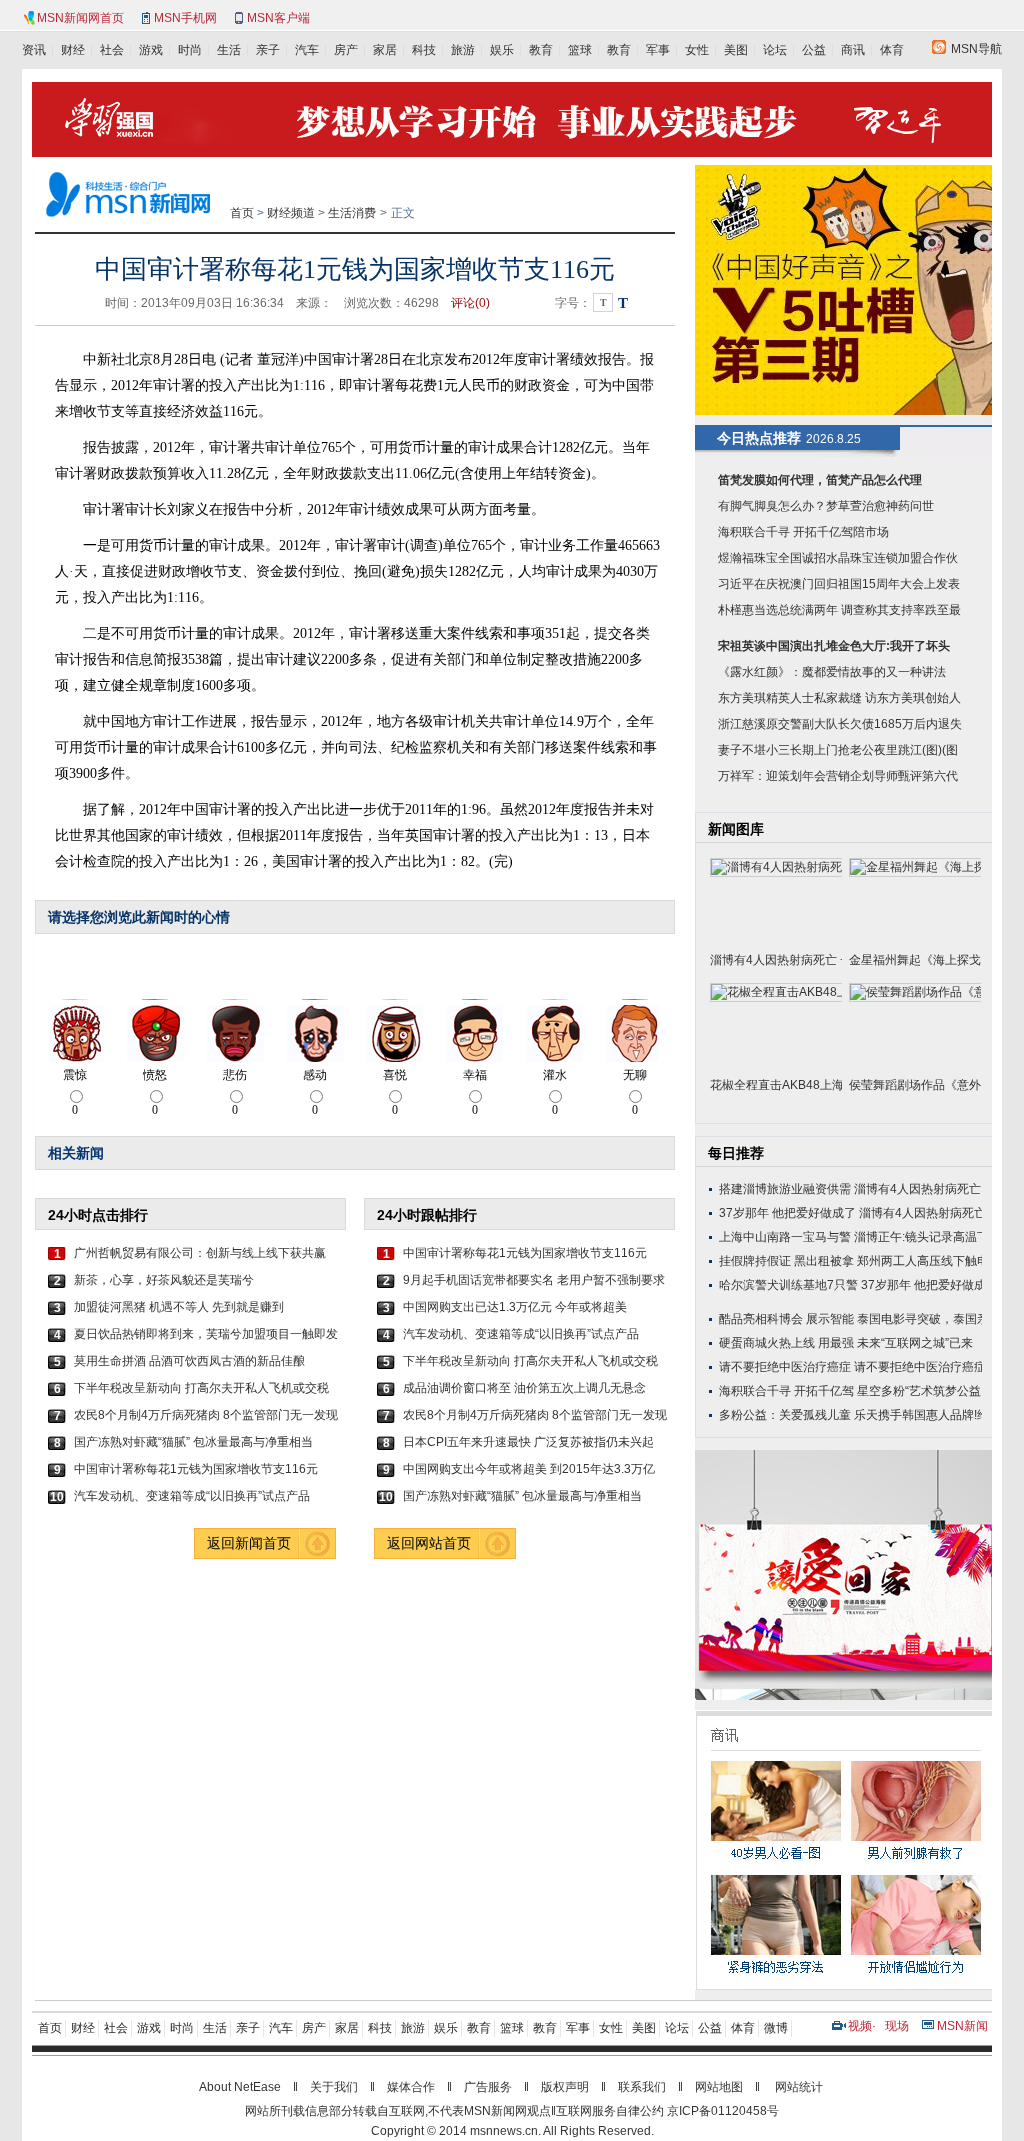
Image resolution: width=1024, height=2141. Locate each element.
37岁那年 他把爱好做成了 (787, 1213)
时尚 (190, 50)
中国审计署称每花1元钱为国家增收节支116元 (196, 1469)
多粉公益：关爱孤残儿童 (785, 1415)
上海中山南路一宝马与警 (785, 1237)
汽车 (307, 50)
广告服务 (488, 2087)
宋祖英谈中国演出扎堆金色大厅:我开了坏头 (834, 646)
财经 (73, 50)
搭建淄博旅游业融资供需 (785, 1189)
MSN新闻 (962, 2026)
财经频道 (291, 213)
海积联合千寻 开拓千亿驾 (786, 1391)
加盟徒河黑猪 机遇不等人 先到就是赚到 (179, 1307)
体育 (892, 50)
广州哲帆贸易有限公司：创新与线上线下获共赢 (200, 1253)
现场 (897, 2026)
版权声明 (565, 2087)
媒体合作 (411, 2087)
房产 (346, 50)
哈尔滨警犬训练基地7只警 (788, 1285)
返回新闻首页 (249, 1543)
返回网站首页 (429, 1543)
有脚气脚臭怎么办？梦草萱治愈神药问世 (826, 506)
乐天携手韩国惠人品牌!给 (921, 1415)
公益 (814, 50)
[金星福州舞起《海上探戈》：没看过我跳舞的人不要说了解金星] (915, 901)
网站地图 (719, 2087)
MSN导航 (976, 49)
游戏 (151, 50)
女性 (697, 50)
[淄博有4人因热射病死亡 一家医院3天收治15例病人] (776, 901)
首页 (242, 213)
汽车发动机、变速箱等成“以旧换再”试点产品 (192, 1496)
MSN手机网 (185, 18)
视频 (860, 2026)
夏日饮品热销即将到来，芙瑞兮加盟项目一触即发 (206, 1334)
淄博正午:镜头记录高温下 (921, 1237)
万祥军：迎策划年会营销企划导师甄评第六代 (838, 776)
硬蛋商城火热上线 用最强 (786, 1343)
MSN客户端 (278, 18)
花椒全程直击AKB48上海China (776, 1085)
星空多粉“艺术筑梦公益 (919, 1391)
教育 (541, 50)
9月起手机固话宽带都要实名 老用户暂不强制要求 (534, 1280)
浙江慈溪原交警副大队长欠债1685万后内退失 (840, 724)
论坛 (775, 50)
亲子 (268, 50)
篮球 (580, 50)
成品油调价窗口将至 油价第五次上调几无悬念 (524, 1388)
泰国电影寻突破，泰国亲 (923, 1319)
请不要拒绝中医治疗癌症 (785, 1367)
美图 (736, 50)
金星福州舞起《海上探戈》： (915, 960)
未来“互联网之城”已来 (915, 1343)
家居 (385, 50)
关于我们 (334, 2087)
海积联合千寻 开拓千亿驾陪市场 (803, 532)
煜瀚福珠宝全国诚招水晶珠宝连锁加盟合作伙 (838, 558)
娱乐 (502, 50)
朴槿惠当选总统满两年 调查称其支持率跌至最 (839, 610)
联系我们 (642, 2087)
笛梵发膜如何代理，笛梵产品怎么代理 (820, 480)
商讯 (853, 50)
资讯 (34, 50)
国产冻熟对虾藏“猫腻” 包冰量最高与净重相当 (193, 1442)
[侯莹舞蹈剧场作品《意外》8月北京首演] (915, 1026)
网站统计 (799, 2087)
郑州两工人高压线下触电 (923, 1261)
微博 (776, 2028)
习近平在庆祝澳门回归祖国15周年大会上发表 (839, 584)
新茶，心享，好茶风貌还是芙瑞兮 (164, 1280)
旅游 (463, 50)
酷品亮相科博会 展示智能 (786, 1319)
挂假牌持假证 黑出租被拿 (786, 1261)
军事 (658, 50)
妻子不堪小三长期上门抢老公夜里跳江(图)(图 (838, 750)
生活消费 (352, 213)
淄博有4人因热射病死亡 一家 (776, 960)
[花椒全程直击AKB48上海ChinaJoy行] (776, 1026)
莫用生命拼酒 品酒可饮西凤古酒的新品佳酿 (189, 1361)
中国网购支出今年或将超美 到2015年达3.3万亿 (529, 1469)
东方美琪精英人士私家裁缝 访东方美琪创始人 (839, 698)
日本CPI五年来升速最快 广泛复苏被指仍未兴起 (528, 1442)
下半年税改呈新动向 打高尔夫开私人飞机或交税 (201, 1388)
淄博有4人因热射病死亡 (917, 1189)
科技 (424, 50)
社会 (112, 50)
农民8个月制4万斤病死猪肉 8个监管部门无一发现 (206, 1415)
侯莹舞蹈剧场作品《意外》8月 (915, 1085)
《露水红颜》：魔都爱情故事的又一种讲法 (832, 672)
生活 (229, 50)
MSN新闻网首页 (80, 18)
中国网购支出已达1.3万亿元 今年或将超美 (515, 1307)
